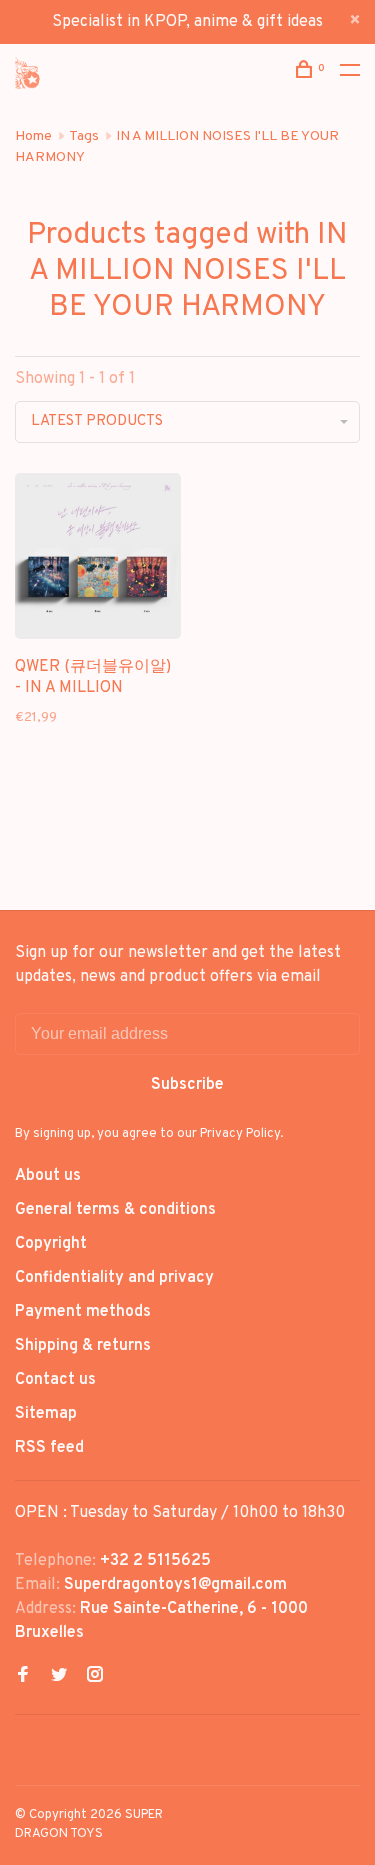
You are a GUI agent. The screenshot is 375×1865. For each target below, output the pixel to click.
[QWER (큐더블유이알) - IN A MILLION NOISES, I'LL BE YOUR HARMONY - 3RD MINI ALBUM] (98, 560)
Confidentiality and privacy (114, 1278)
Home (33, 136)
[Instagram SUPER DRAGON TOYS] (95, 1677)
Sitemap (46, 1414)
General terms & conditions (115, 1210)
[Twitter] (59, 1677)
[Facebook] (23, 1677)
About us (48, 1176)
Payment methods (83, 1312)
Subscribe (187, 1085)
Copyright (51, 1244)
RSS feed (49, 1448)
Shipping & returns (83, 1346)
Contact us (55, 1380)
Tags (84, 136)
